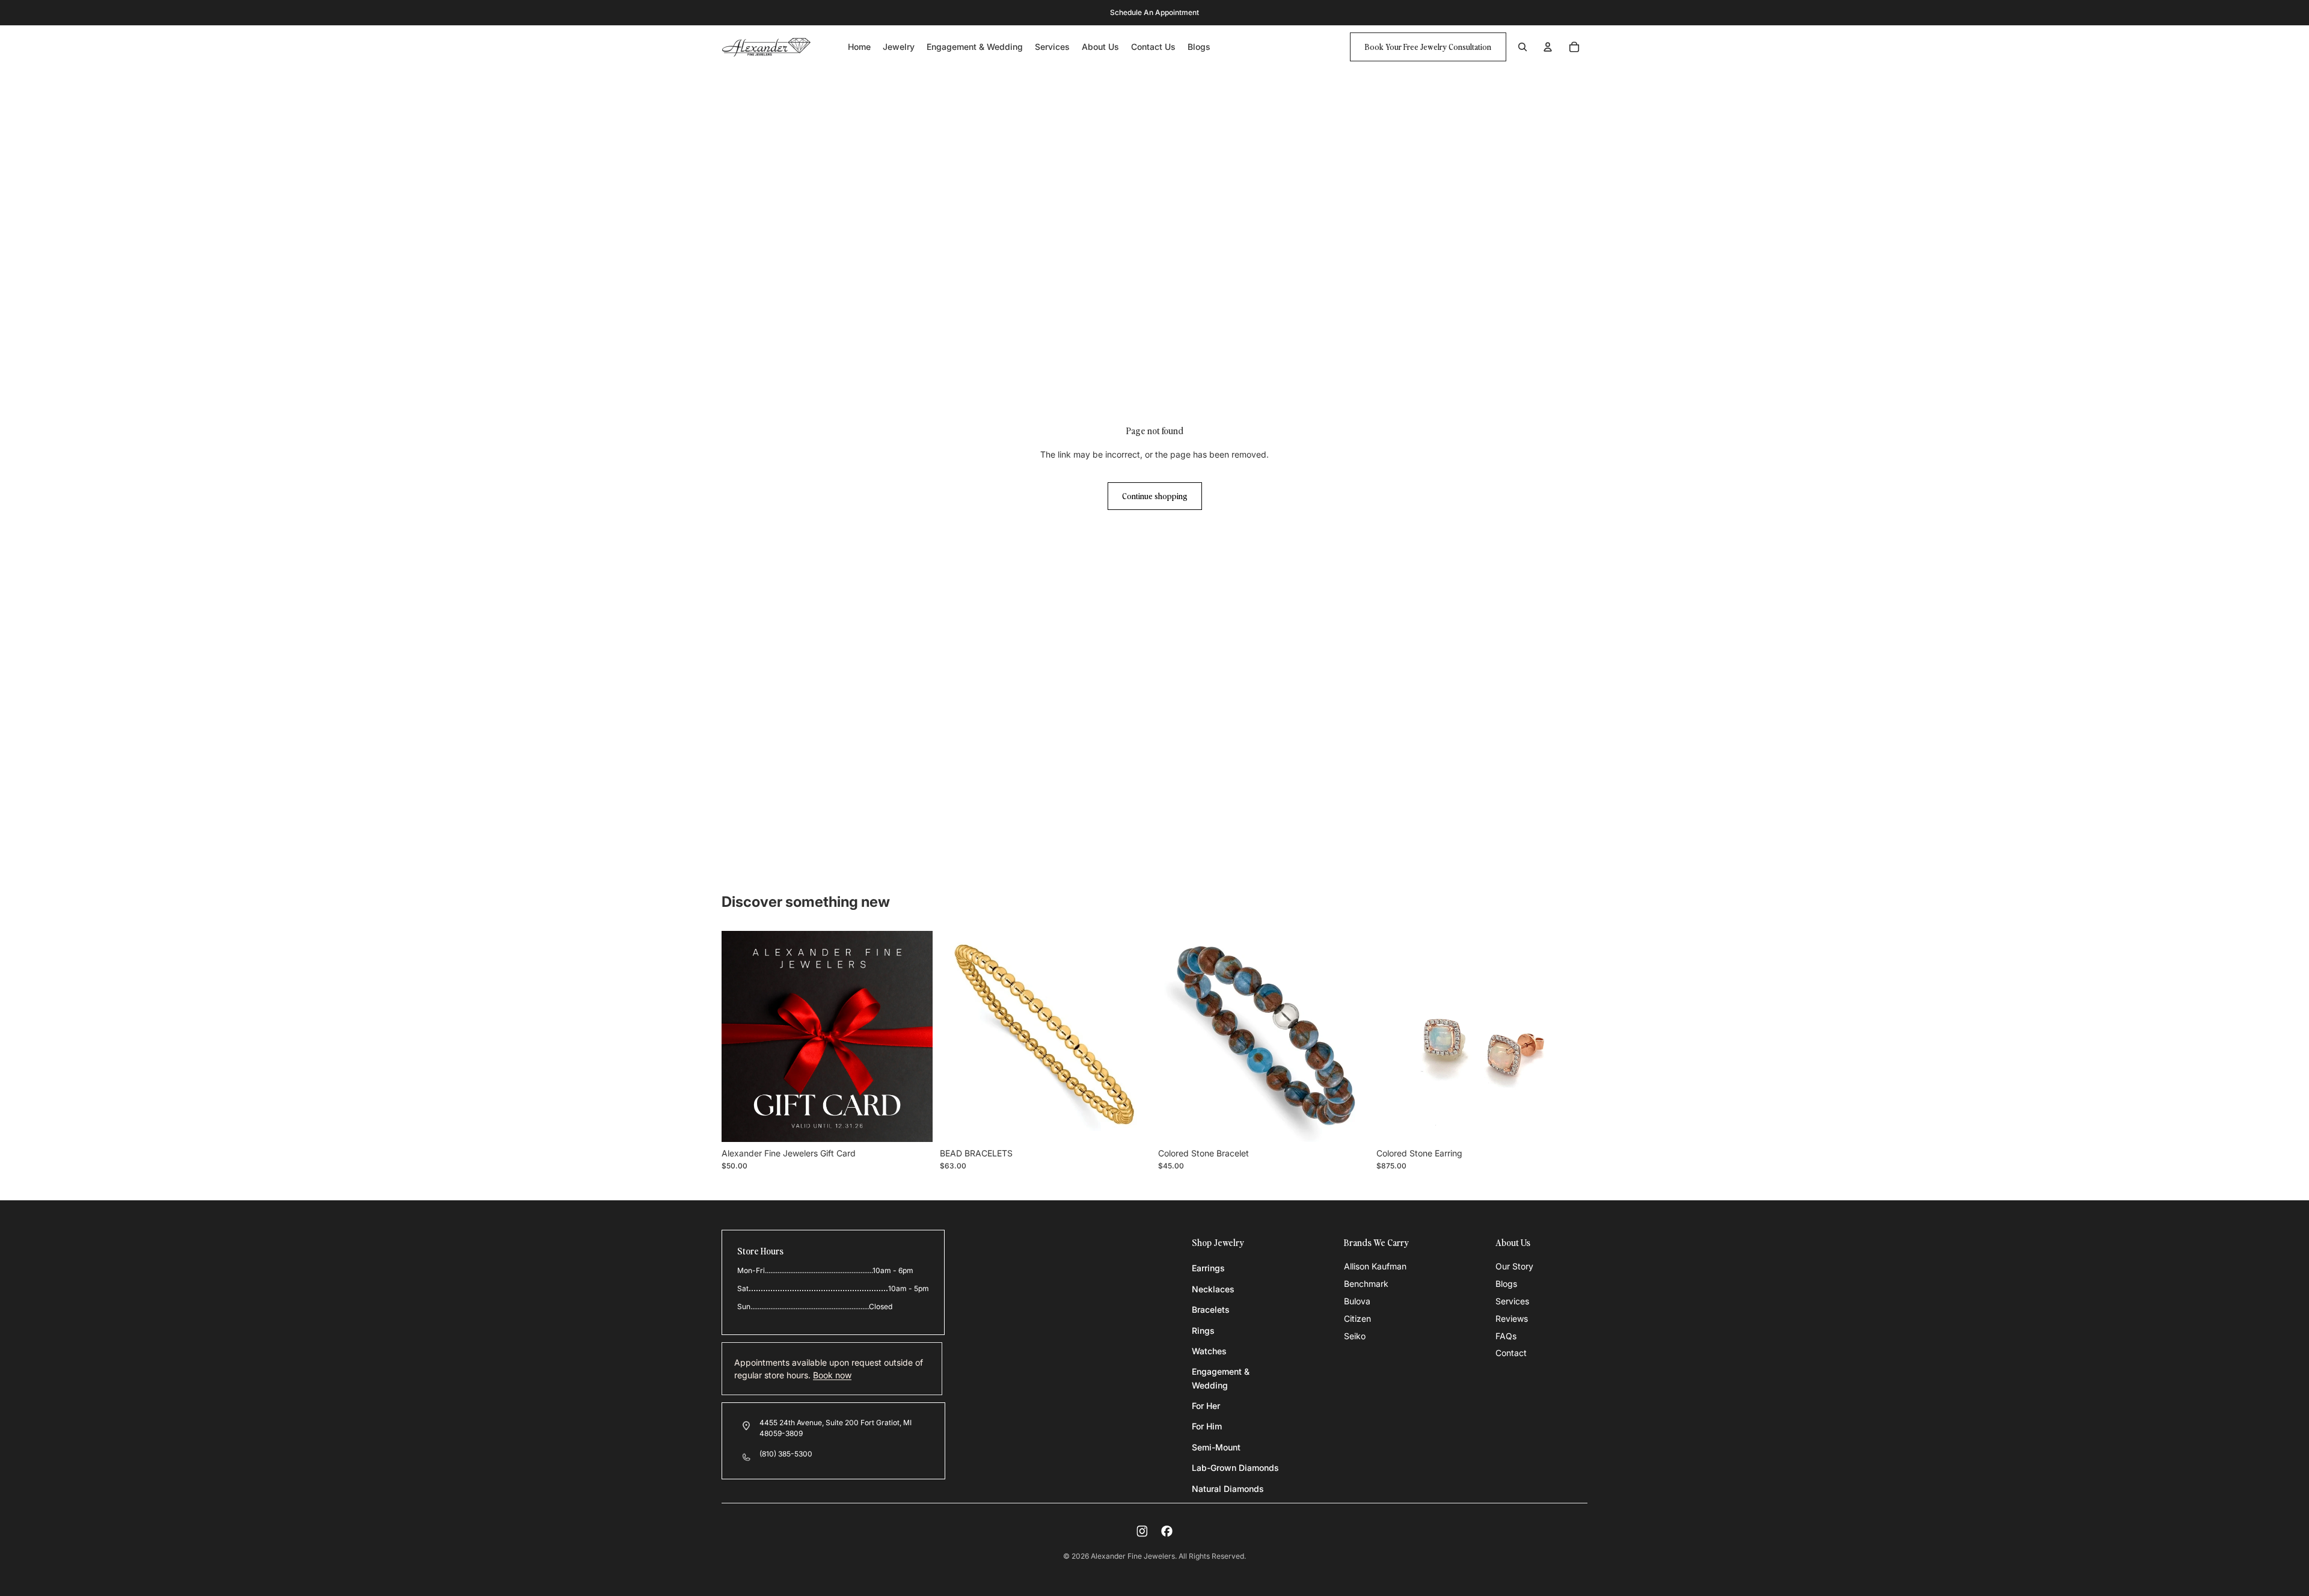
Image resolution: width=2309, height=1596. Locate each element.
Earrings (1208, 1268)
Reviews (1512, 1318)
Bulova (1357, 1301)
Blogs (1506, 1284)
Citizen (1357, 1318)
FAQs (1506, 1336)
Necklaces (1213, 1289)
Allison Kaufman (1375, 1266)
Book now (832, 1375)
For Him (1207, 1426)
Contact (1511, 1353)
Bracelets (1211, 1309)
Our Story (1514, 1266)
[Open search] (1522, 47)
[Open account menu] (1548, 47)
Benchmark (1366, 1284)
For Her (1206, 1406)
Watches (1209, 1351)
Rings (1203, 1331)
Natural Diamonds (1228, 1489)
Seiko (1355, 1336)
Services (1512, 1301)
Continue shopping (1155, 496)
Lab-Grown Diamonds (1235, 1468)
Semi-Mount (1216, 1447)
